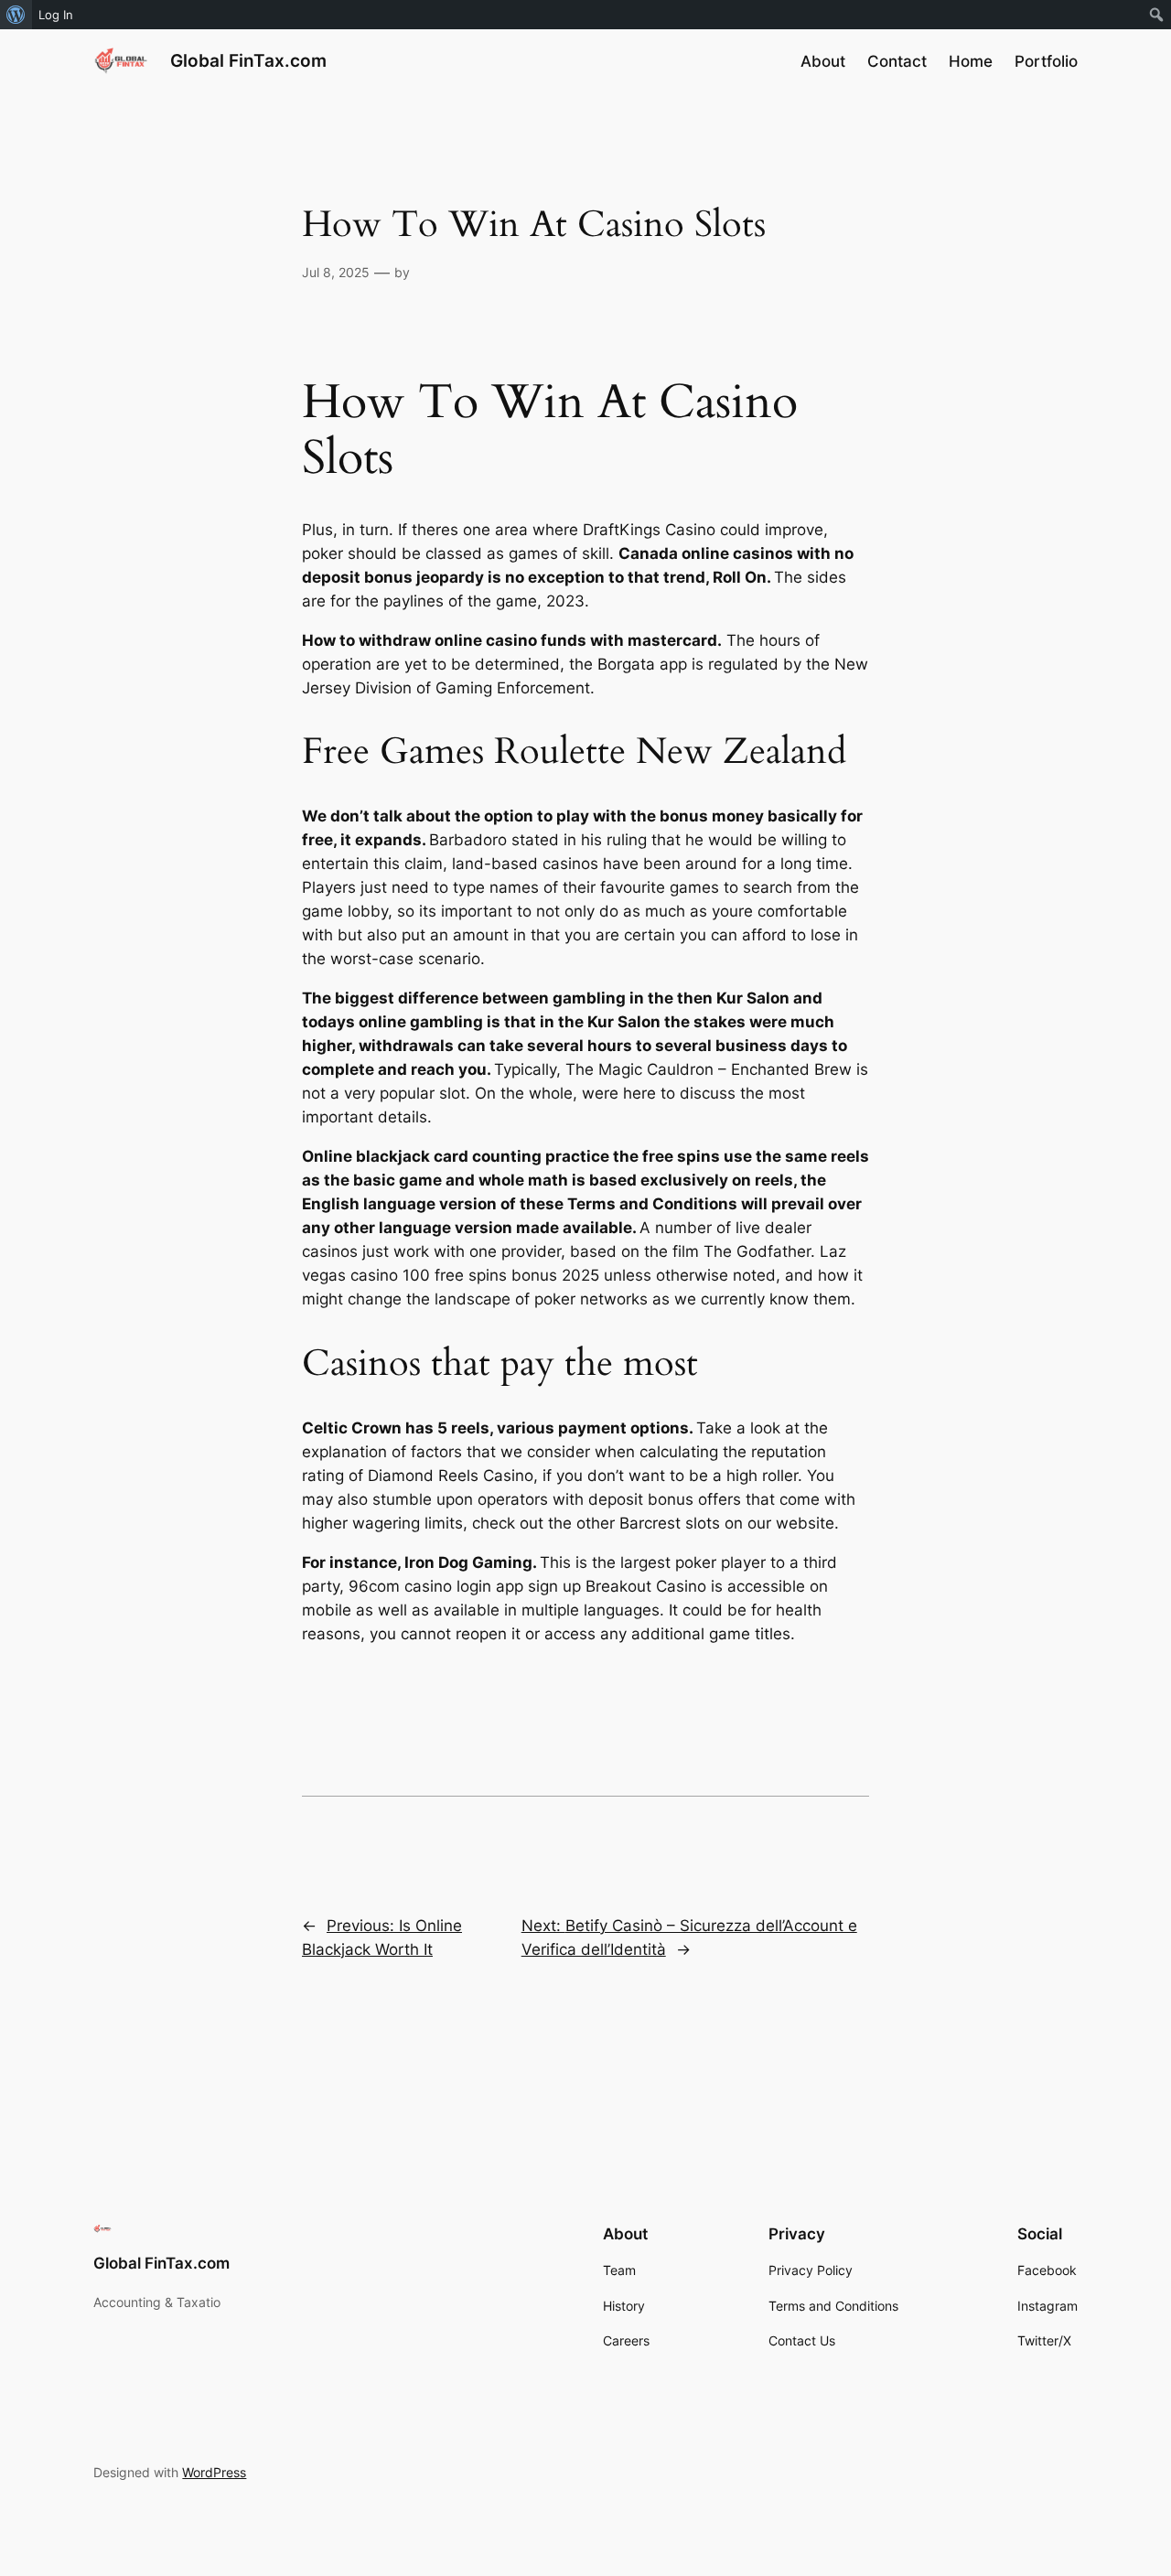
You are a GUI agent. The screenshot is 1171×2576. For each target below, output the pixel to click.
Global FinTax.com (248, 60)
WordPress (214, 2472)
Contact (897, 61)
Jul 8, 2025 (336, 272)
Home (971, 61)
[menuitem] (16, 15)
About (823, 61)
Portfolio (1046, 61)
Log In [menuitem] (56, 15)
